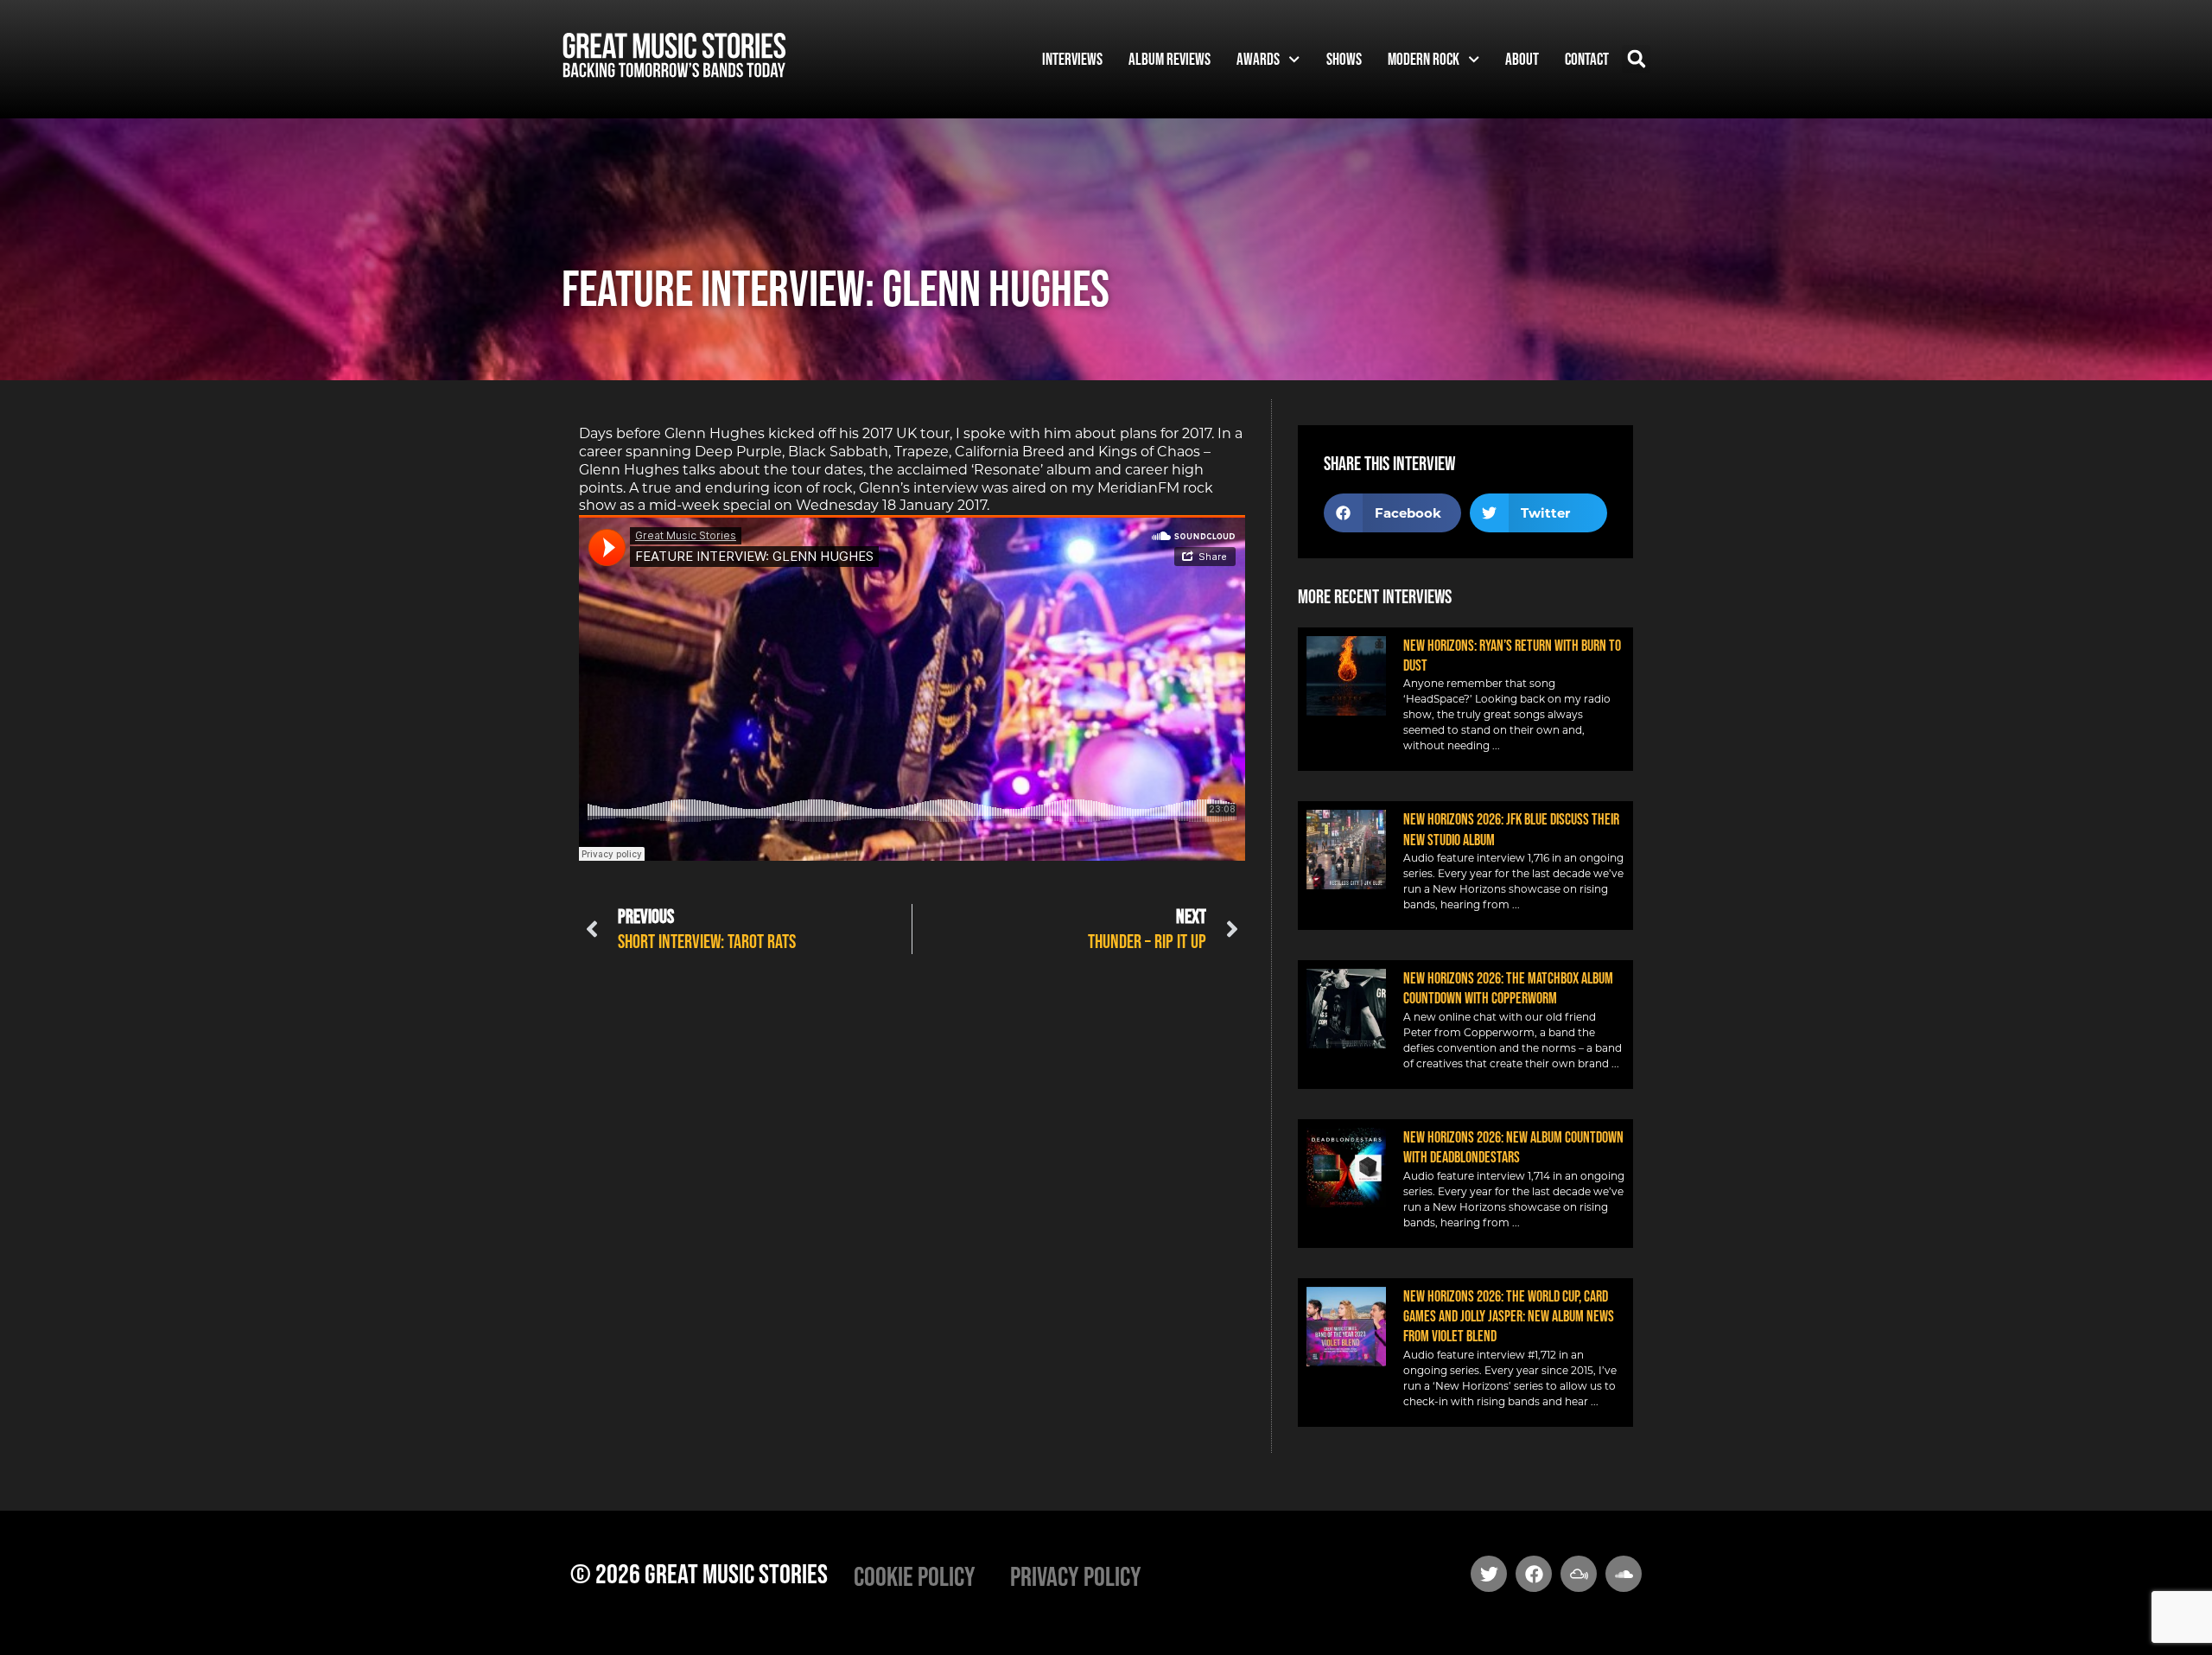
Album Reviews (1170, 59)
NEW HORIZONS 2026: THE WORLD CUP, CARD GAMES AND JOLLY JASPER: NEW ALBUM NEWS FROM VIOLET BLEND (1509, 1317)
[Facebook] (1534, 1574)
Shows (1344, 59)
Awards (1258, 59)
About (1522, 59)
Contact (1587, 59)
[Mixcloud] (1579, 1574)
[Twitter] (1489, 1574)
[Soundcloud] (1624, 1574)
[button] (1636, 59)
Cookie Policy (915, 1576)
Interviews (1072, 59)
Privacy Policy (1076, 1576)
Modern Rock (1424, 59)
